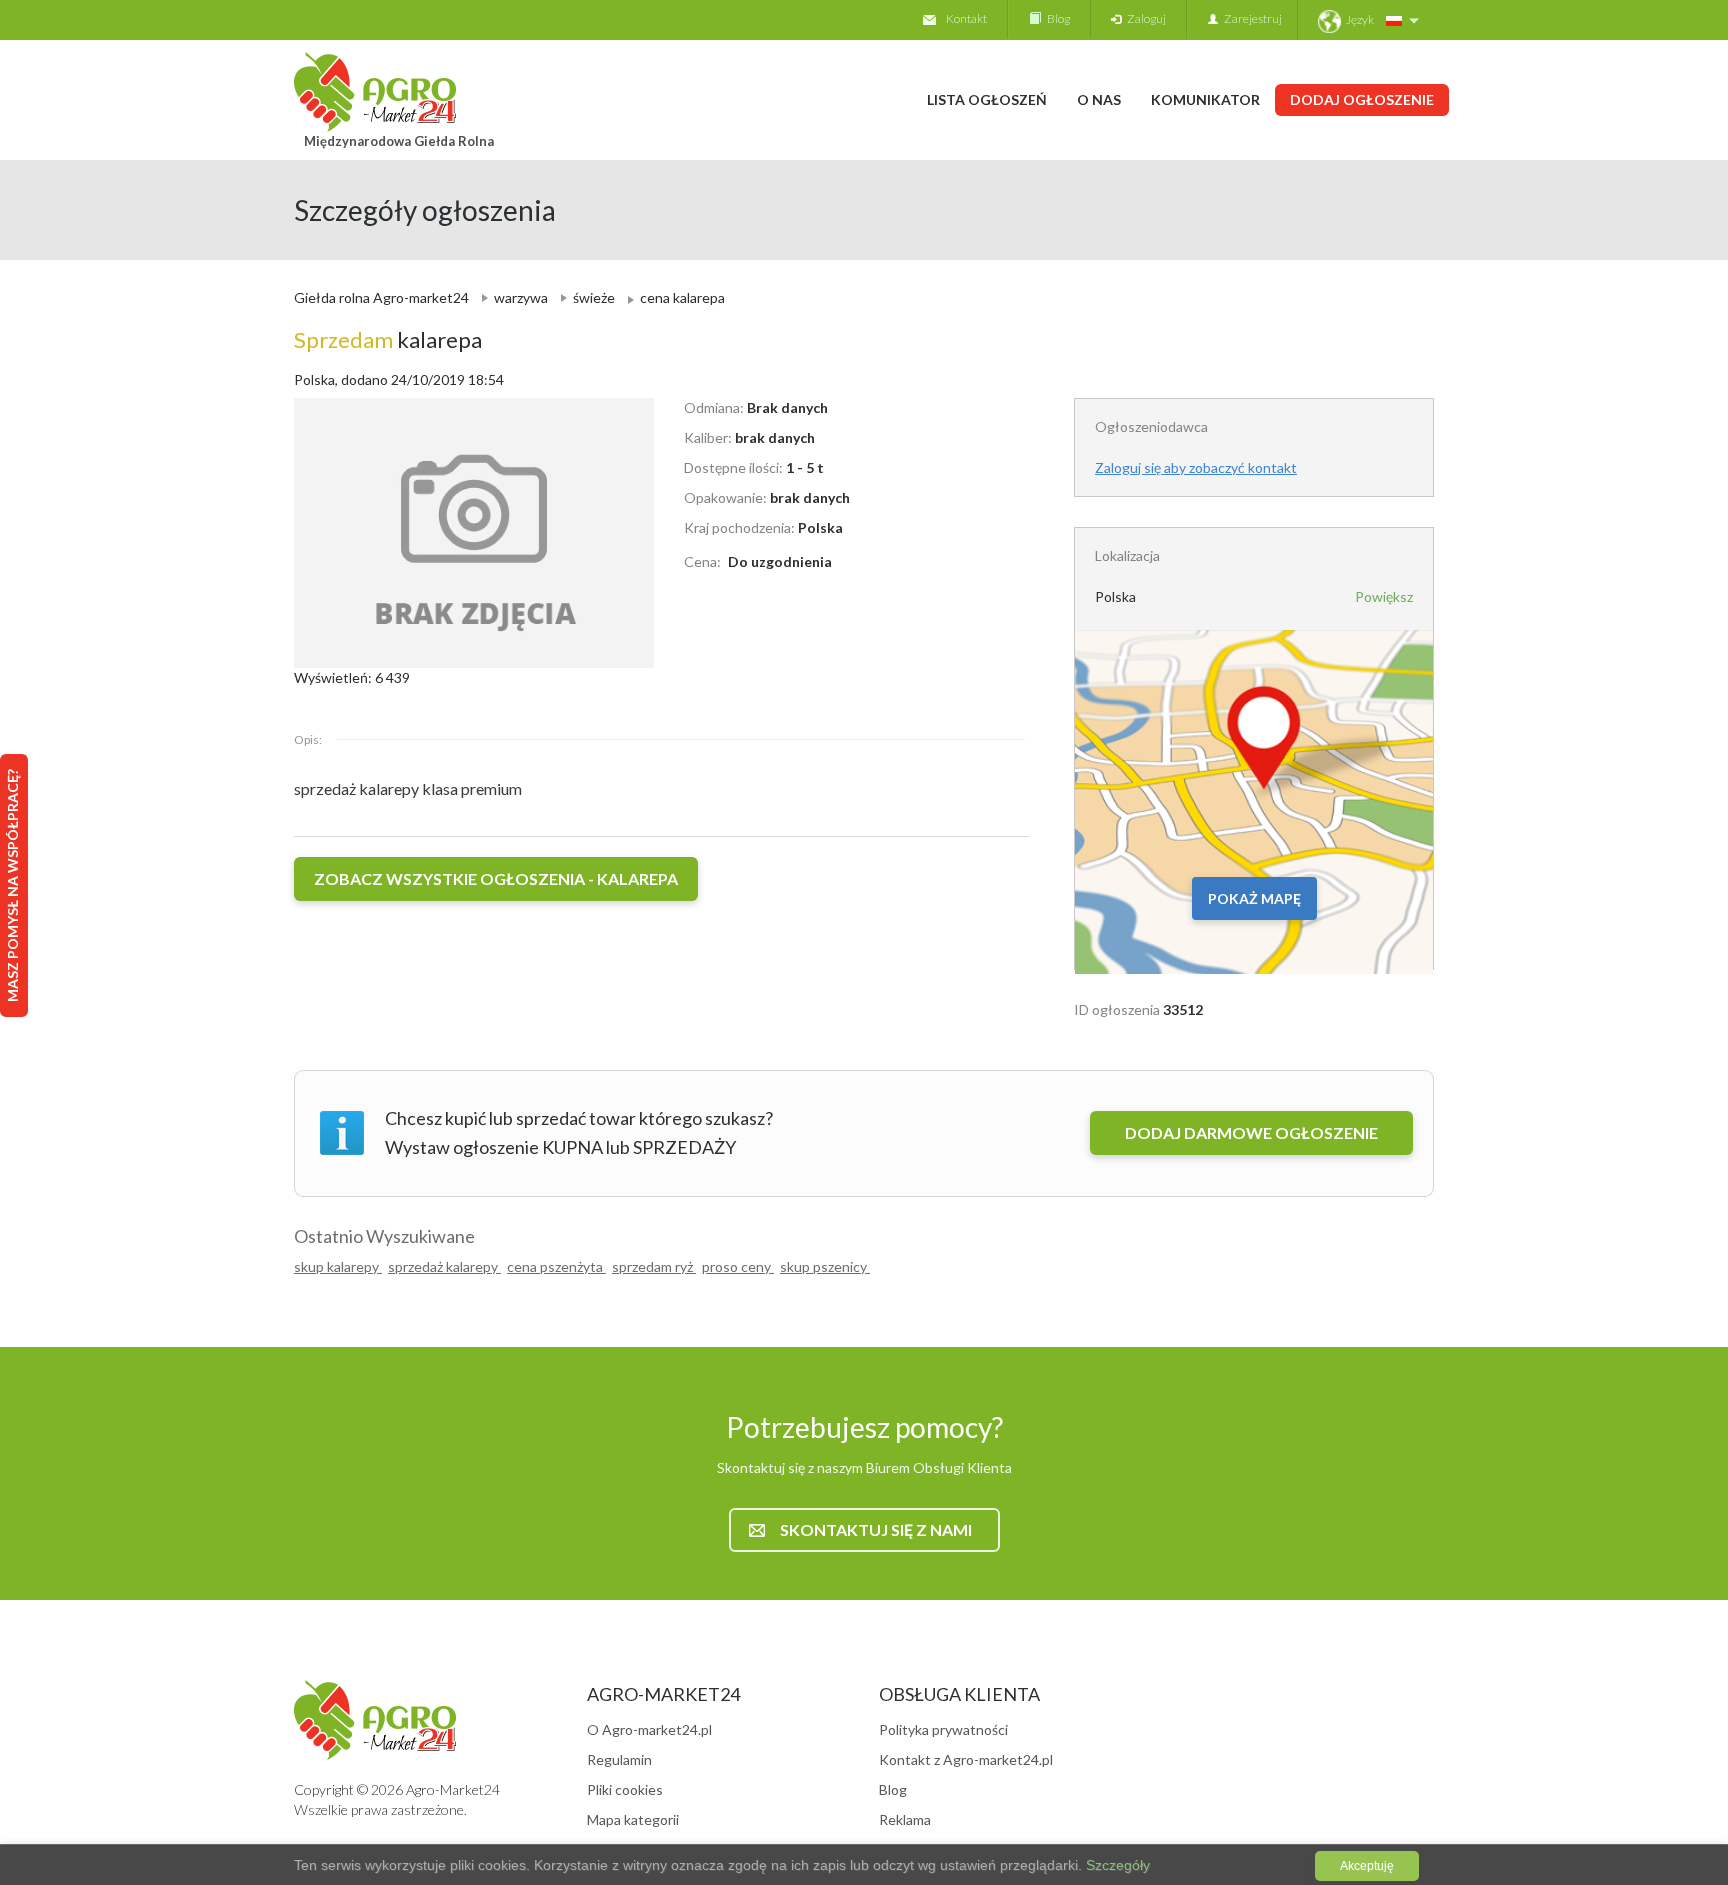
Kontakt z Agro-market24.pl (966, 1759)
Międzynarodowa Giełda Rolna (399, 141)
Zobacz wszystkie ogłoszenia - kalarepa (496, 878)
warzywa (521, 297)
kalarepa (388, 339)
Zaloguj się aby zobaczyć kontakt (1196, 467)
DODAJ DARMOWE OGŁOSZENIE (1251, 1132)
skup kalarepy (338, 1266)
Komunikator (1205, 99)
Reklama (905, 1819)
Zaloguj (1143, 18)
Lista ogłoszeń (987, 99)
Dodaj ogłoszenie (1362, 99)
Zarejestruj (1250, 18)
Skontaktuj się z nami (876, 1529)
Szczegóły (1116, 1865)
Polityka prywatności (943, 1729)
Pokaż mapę (1254, 898)
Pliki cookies (625, 1789)
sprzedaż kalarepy (444, 1266)
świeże (594, 297)
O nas (1099, 99)
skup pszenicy (825, 1266)
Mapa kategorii (633, 1819)
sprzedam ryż (654, 1266)
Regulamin (619, 1759)
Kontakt (966, 18)
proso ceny (738, 1266)
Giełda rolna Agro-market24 (381, 297)
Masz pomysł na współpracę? (12, 885)
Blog (1055, 18)
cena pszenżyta (556, 1266)
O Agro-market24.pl (649, 1729)
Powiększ (1384, 596)
